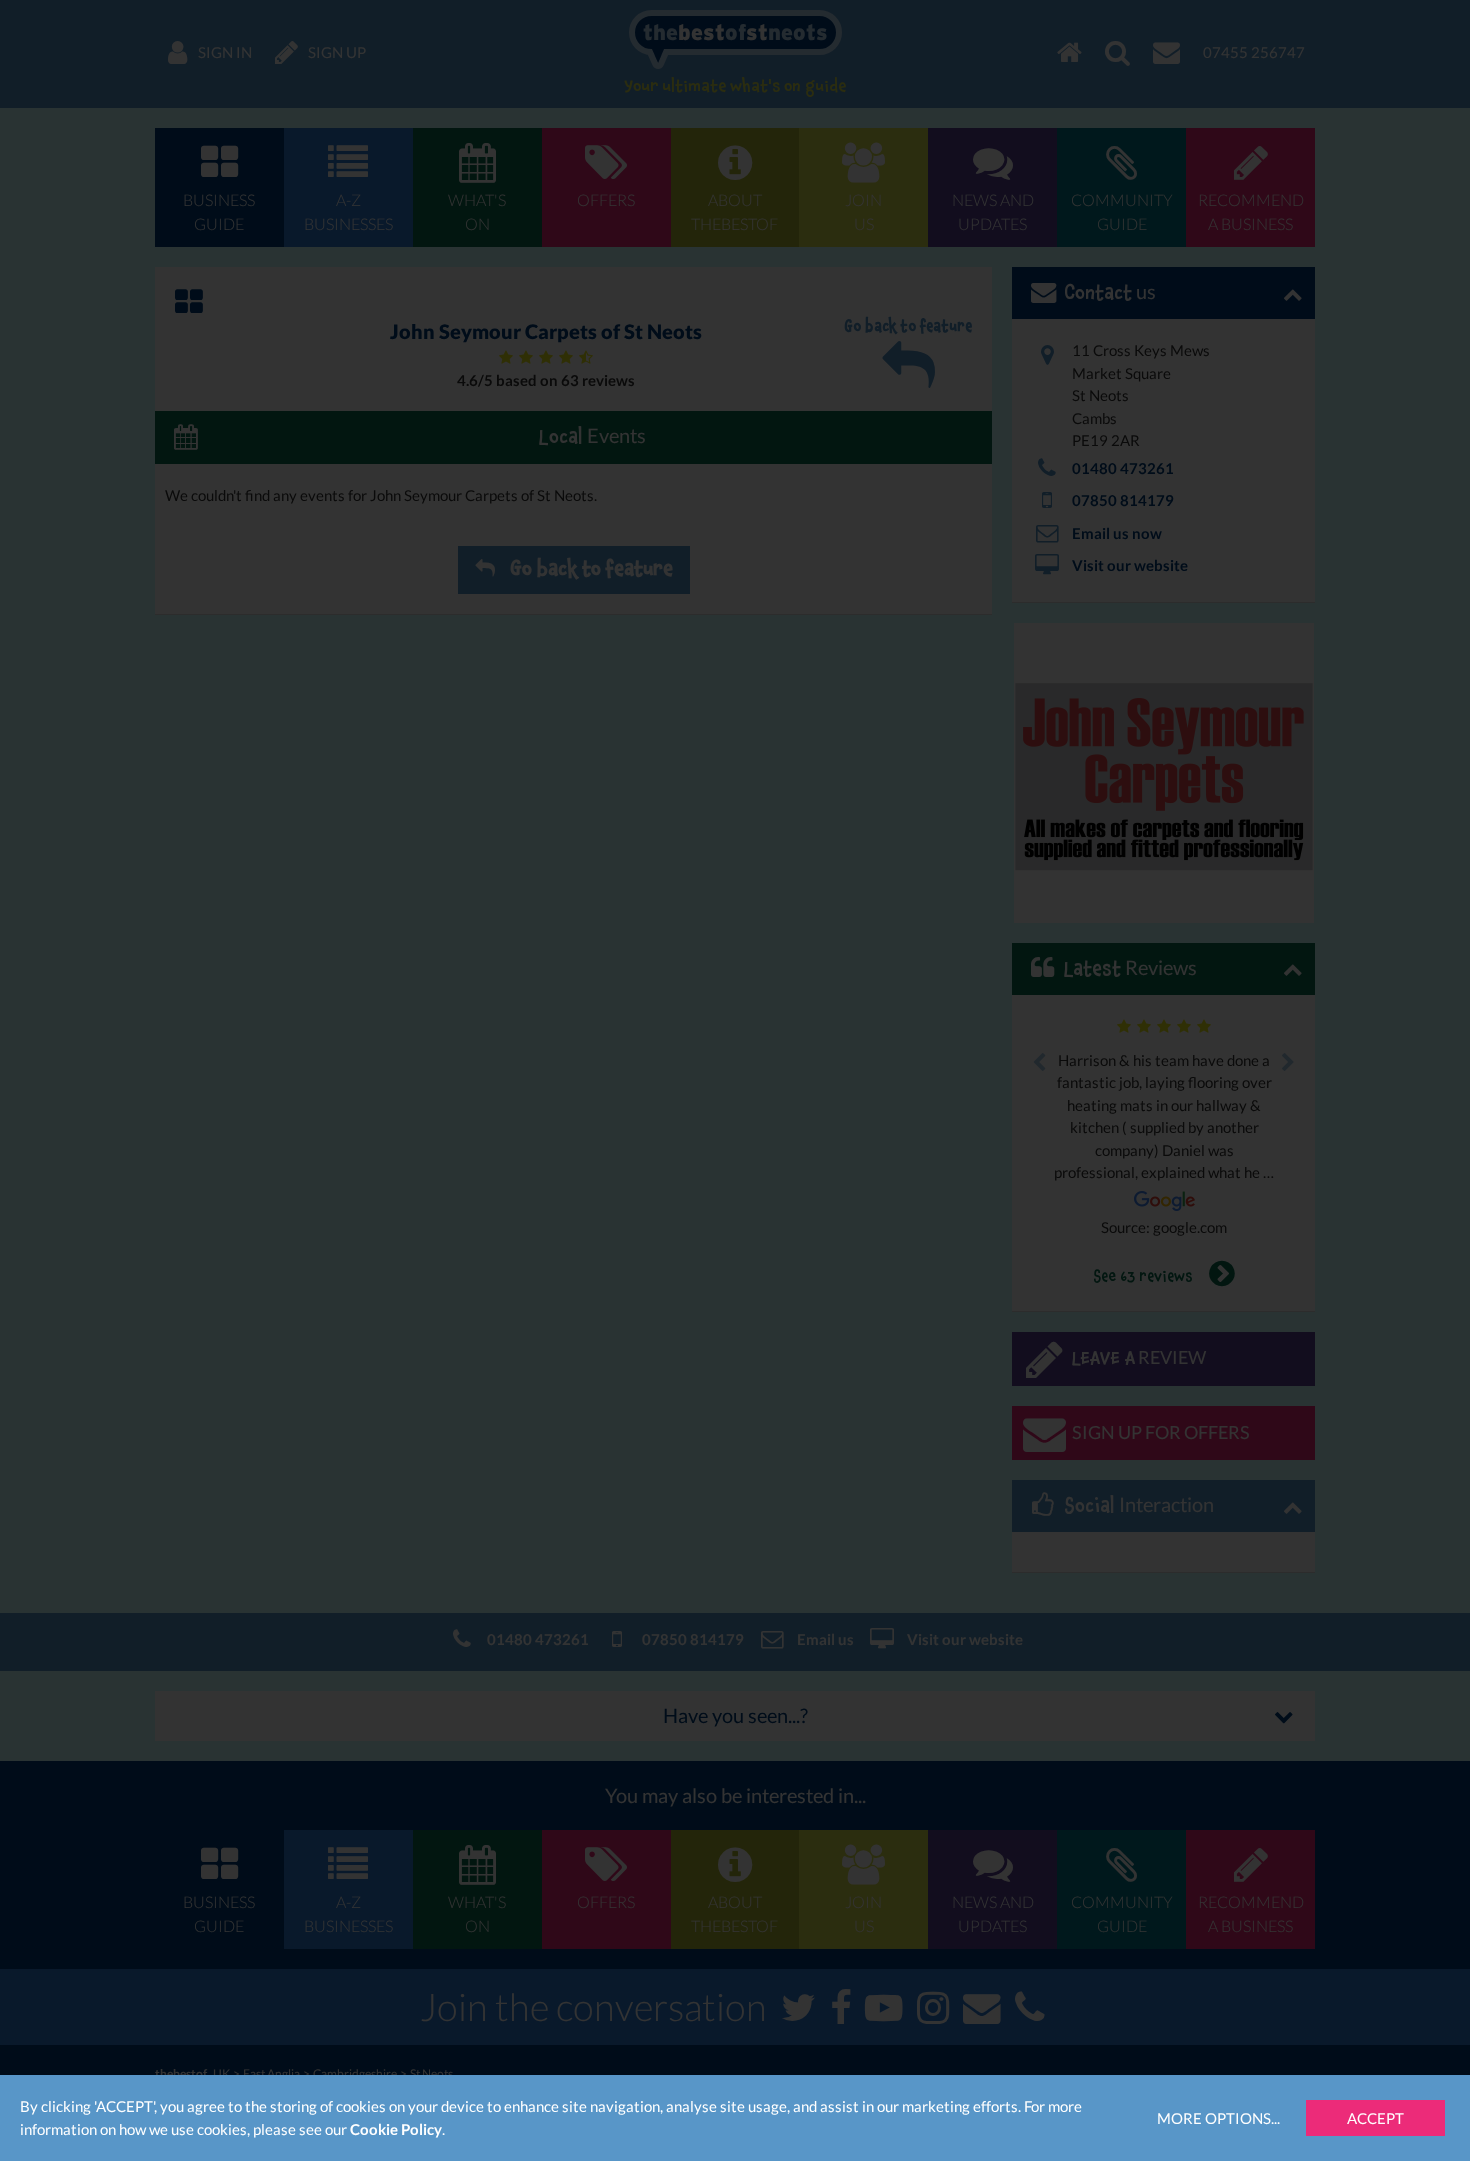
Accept (1375, 2118)
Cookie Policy (396, 2129)
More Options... (1218, 2118)
